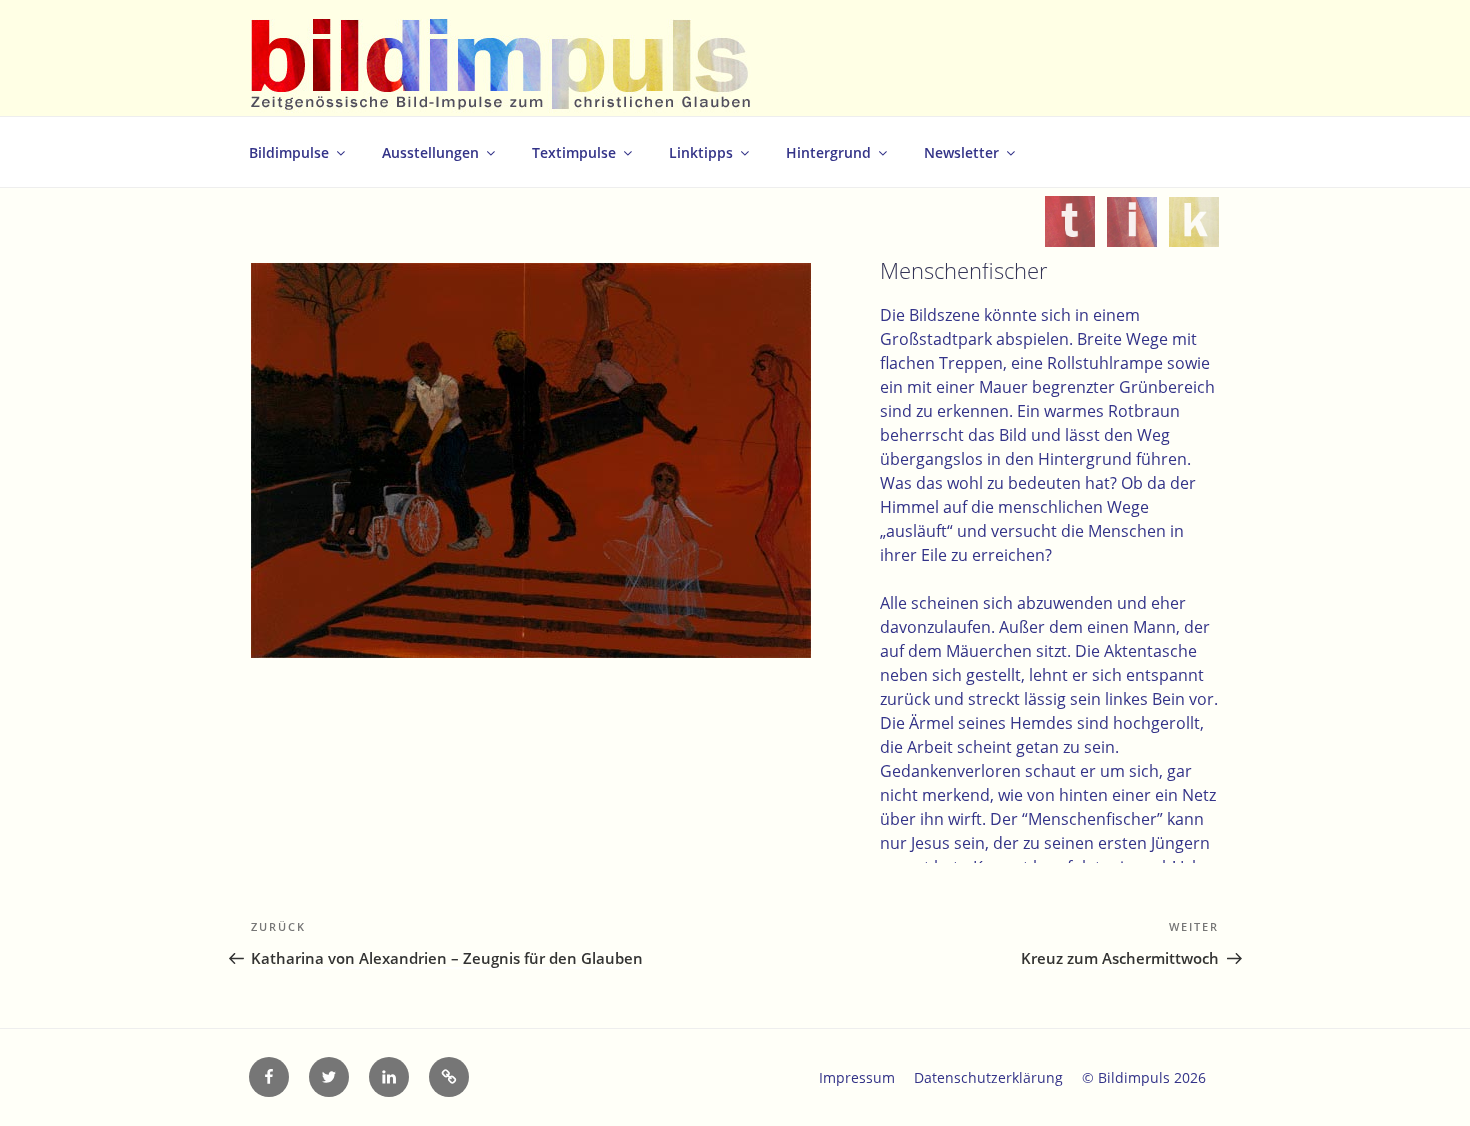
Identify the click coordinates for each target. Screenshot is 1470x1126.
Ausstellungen (430, 152)
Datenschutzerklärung (988, 1077)
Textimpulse (574, 152)
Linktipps (701, 152)
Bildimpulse (289, 152)
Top (1422, 1078)
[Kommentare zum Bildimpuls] (1194, 235)
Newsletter (961, 152)
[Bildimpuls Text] (1070, 235)
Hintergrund (828, 152)
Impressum (857, 1077)
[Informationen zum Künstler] (1132, 235)
